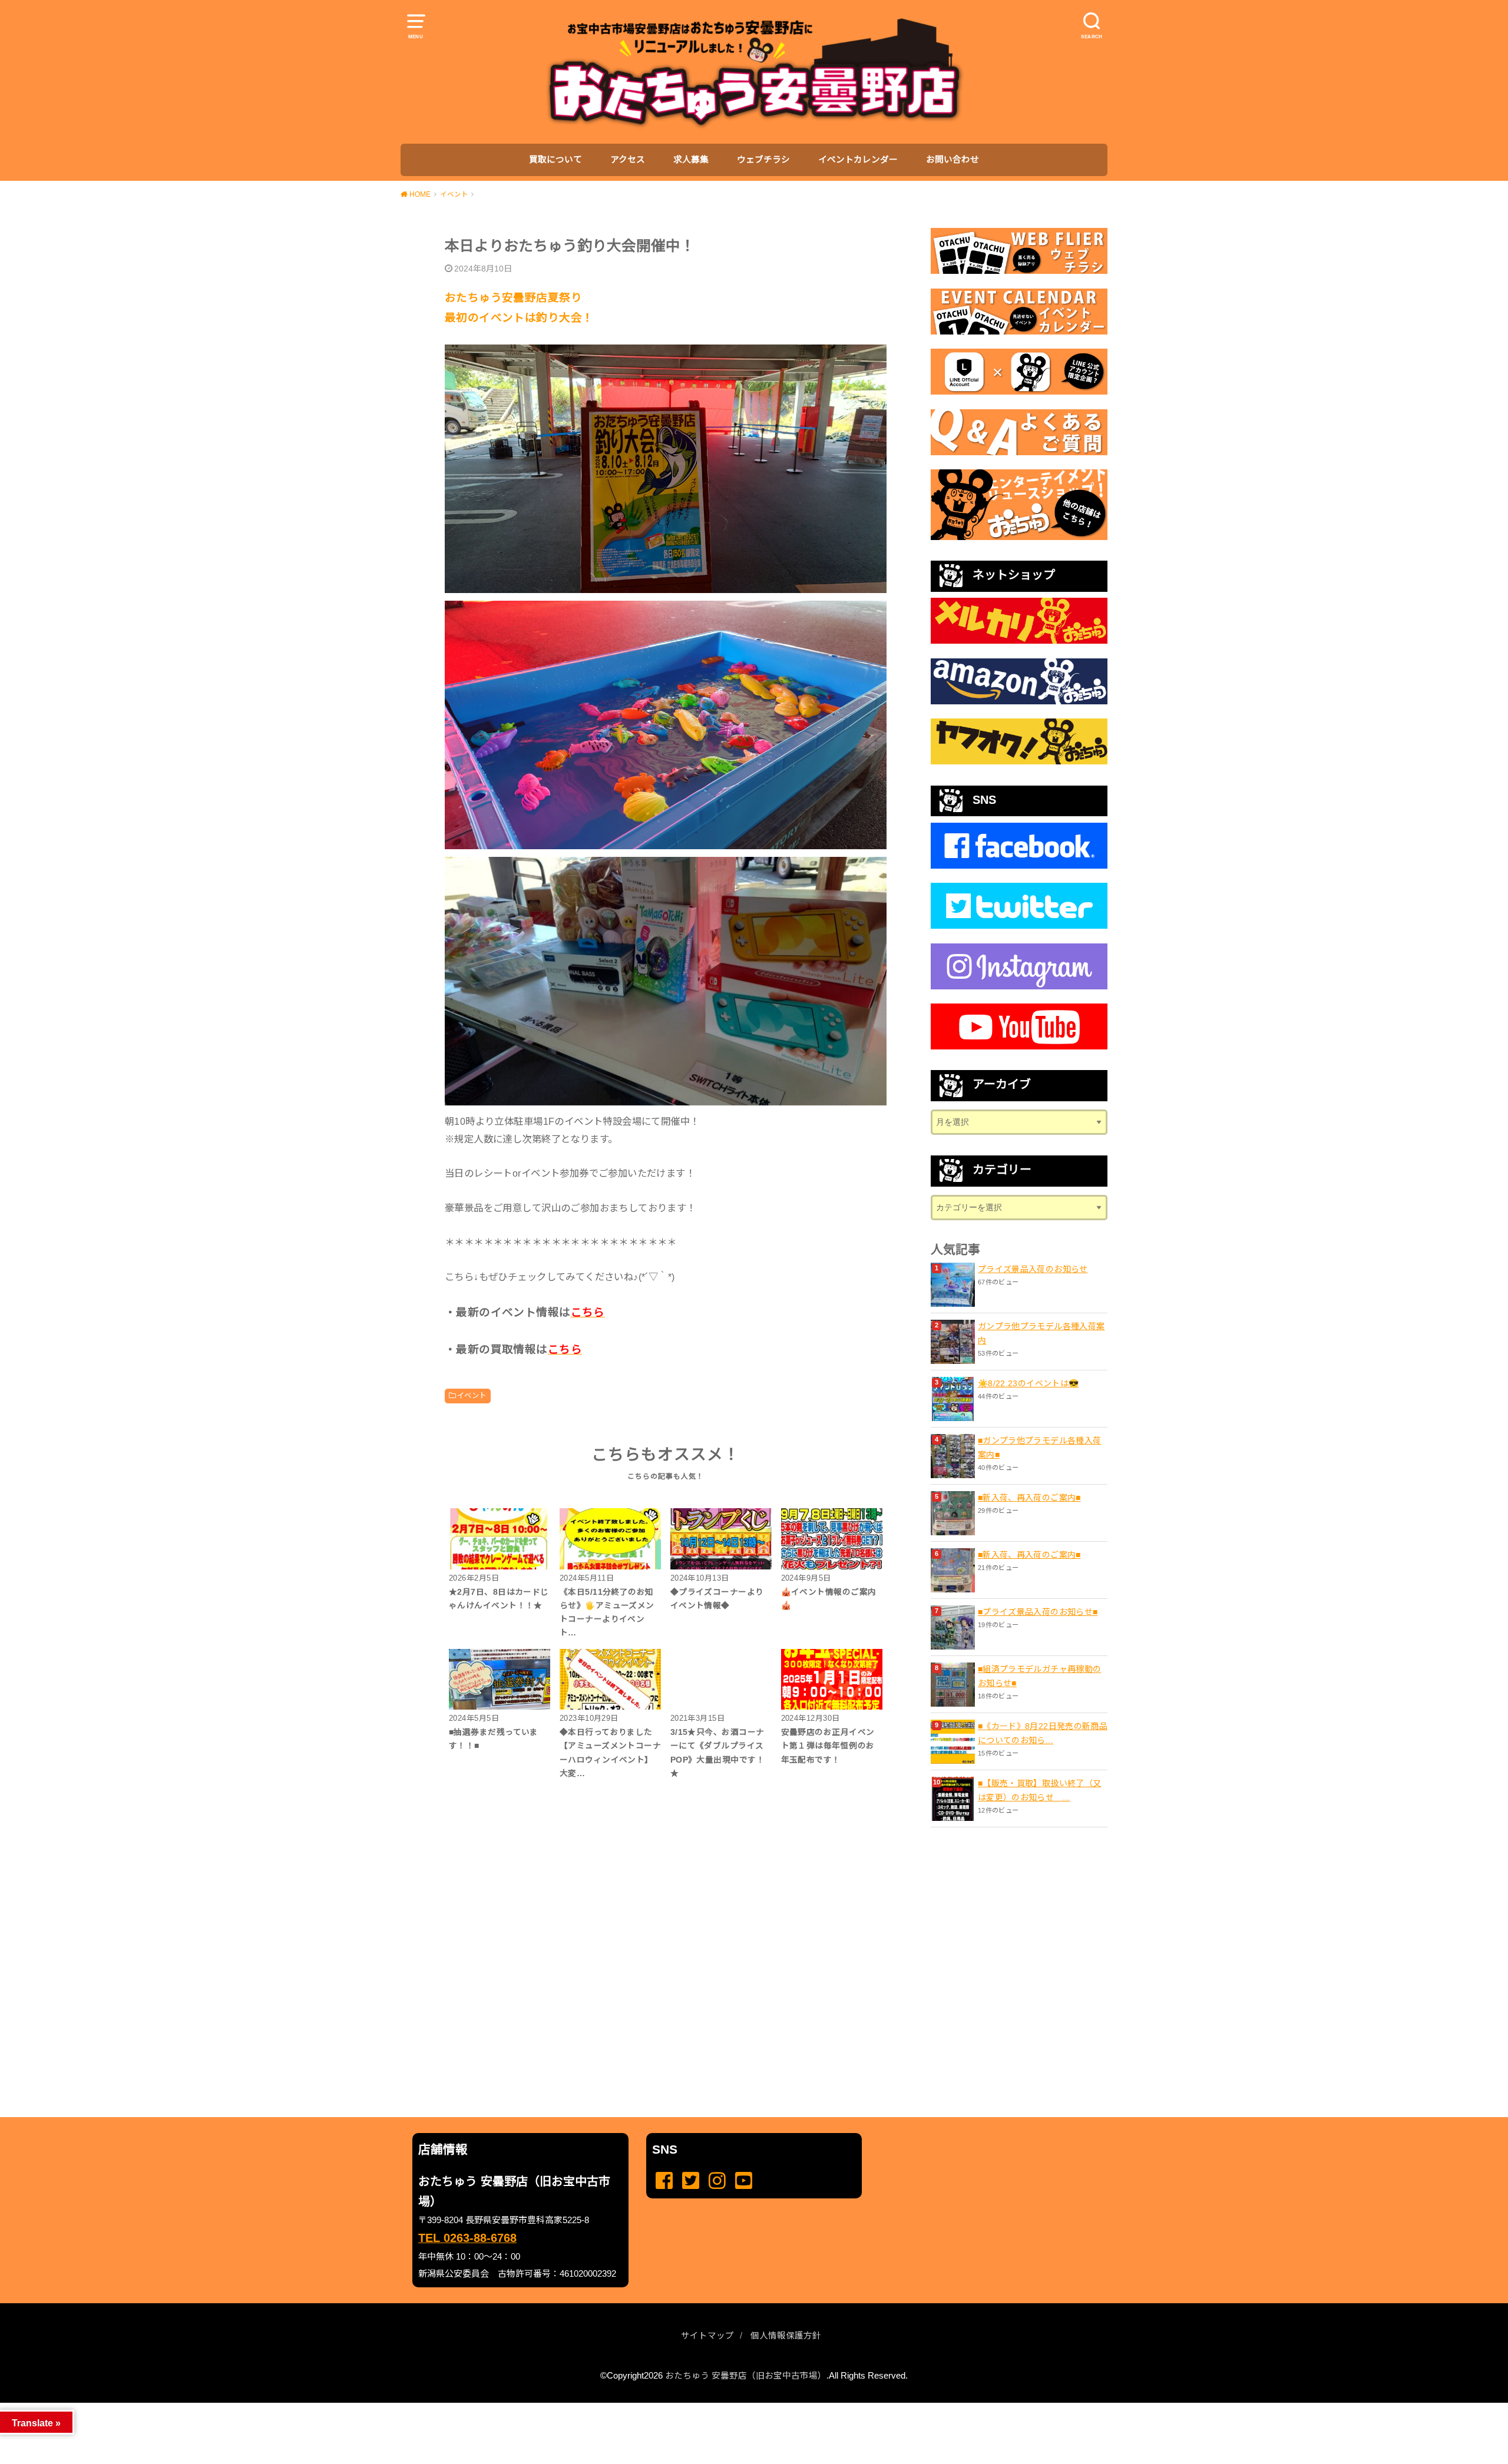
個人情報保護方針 (786, 2336)
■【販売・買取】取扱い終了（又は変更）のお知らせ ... (1039, 1790)
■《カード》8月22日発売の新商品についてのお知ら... (1043, 1733)
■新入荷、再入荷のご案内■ (1029, 1498)
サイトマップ (707, 2336)
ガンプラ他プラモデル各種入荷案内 (1041, 1333)
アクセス (628, 160)
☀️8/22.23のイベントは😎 (1028, 1383)
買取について (555, 160)
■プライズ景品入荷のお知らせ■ (1038, 1612)
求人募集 (691, 160)
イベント (472, 1396)
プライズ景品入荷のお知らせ (1033, 1269)
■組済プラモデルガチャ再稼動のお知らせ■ (1039, 1676)
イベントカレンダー (858, 160)
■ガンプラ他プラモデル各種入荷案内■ (1039, 1448)
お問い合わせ (953, 160)
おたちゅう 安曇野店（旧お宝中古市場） (746, 2376)
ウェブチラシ (763, 160)
